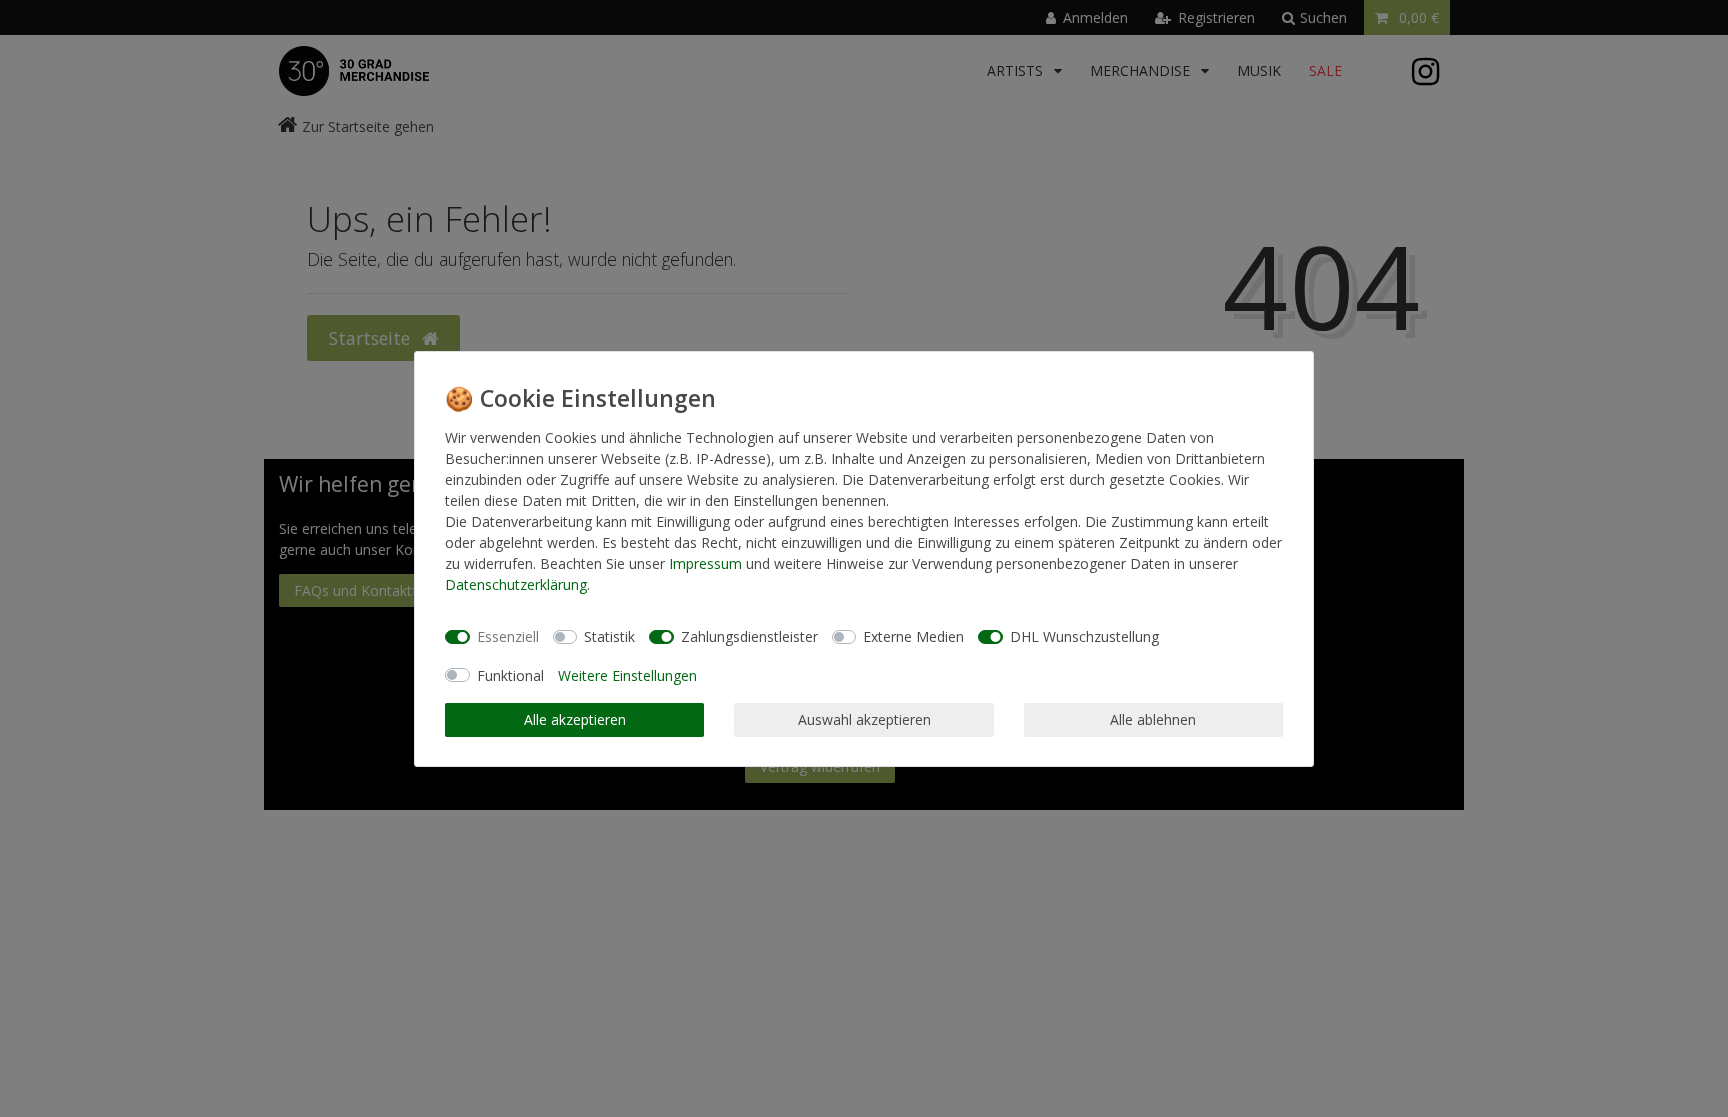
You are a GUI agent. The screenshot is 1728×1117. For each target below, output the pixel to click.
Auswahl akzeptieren (864, 719)
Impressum (705, 563)
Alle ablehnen (1153, 719)
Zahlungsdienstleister (749, 636)
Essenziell (508, 636)
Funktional (510, 675)
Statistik (609, 636)
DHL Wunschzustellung (1084, 636)
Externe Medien (913, 636)
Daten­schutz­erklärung (516, 584)
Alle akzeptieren (575, 719)
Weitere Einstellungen (627, 675)
